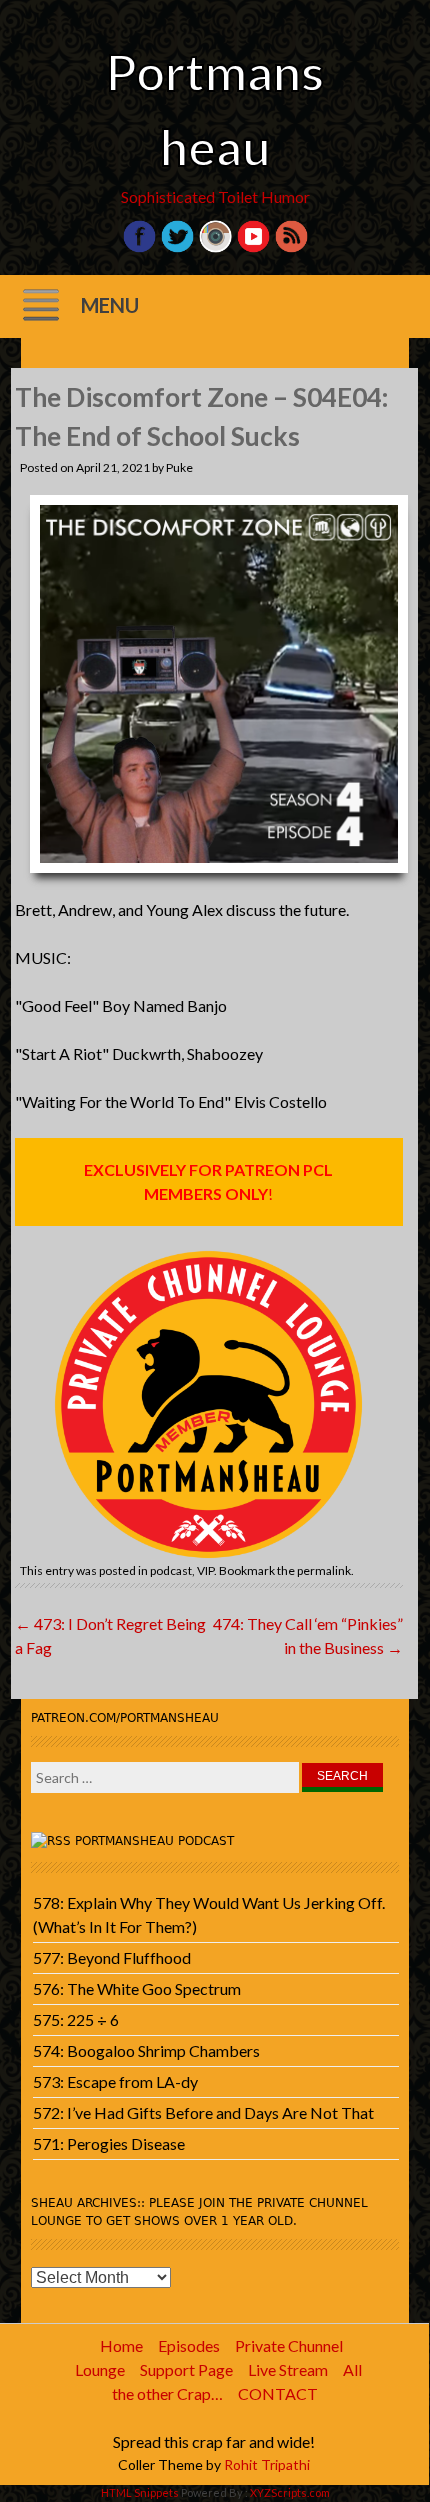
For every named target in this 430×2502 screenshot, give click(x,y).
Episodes (189, 2345)
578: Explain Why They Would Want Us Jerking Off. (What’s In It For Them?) (209, 1914)
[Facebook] (139, 247)
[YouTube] (253, 247)
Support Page (186, 2369)
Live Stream (288, 2369)
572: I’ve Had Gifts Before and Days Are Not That (203, 2112)
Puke (179, 467)
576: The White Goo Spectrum (137, 1988)
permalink (324, 1570)
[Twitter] (177, 247)
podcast (171, 1570)
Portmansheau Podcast (154, 1841)
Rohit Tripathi (267, 2464)
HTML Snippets (140, 2492)
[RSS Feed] (291, 247)
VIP (205, 1570)
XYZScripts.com (290, 2492)
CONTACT (278, 2393)
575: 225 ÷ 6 (76, 2019)
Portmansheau (215, 109)
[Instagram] (215, 247)
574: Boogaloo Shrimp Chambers (146, 2050)
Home (121, 2345)
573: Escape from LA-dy (115, 2081)
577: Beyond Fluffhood (112, 1957)
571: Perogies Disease (109, 2143)
